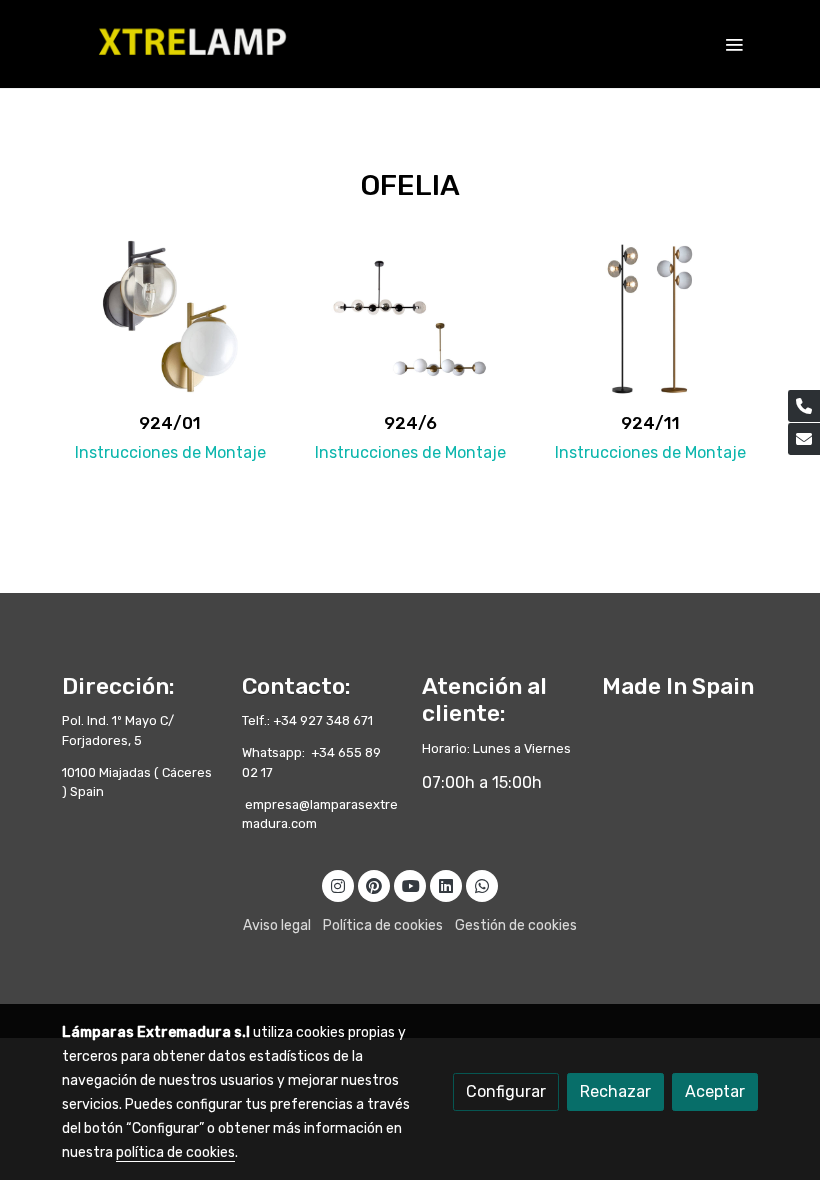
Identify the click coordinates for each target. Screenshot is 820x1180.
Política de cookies (383, 925)
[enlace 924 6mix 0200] (410, 317)
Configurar (506, 1091)
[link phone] (804, 406)
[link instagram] (338, 885)
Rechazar (615, 1091)
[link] (190, 44)
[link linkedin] (446, 885)
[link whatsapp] (482, 885)
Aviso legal (277, 925)
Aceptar (715, 1091)
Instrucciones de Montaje (170, 452)
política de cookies (175, 1152)
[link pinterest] (374, 885)
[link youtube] (411, 885)
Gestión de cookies (516, 925)
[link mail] (804, 439)
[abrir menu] (734, 44)
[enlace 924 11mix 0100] (650, 317)
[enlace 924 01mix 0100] (170, 317)
